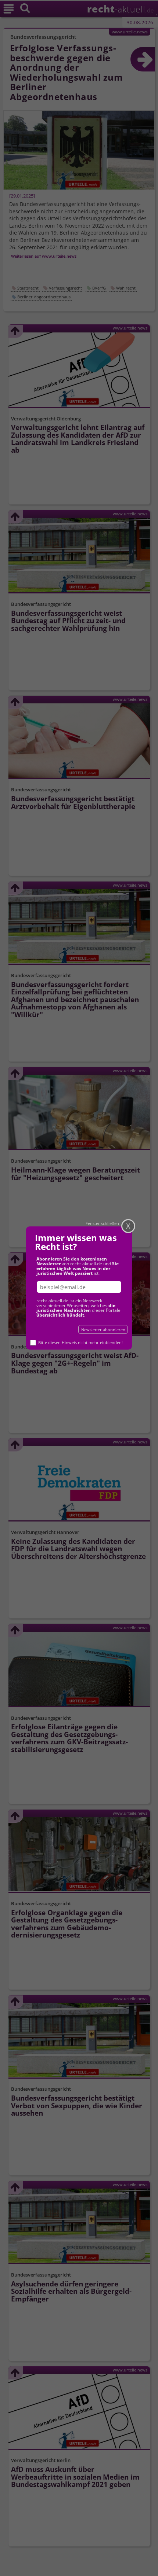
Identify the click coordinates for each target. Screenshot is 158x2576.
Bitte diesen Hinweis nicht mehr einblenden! (80, 1342)
